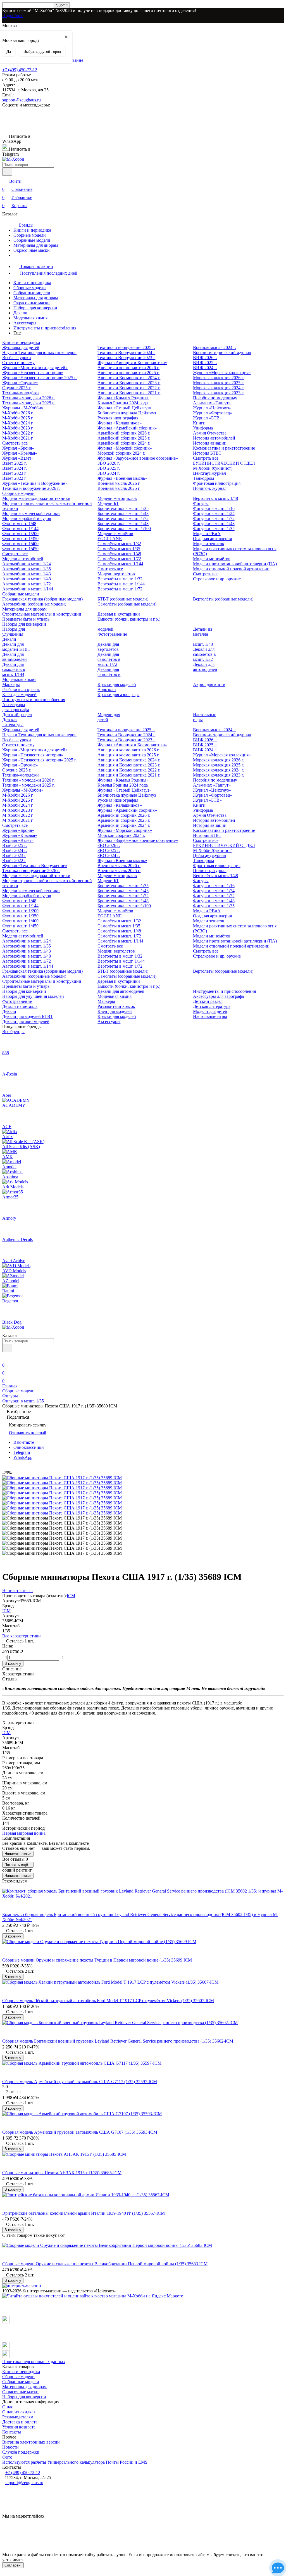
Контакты (12, 2432)
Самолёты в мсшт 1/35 (119, 549)
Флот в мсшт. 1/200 (20, 534)
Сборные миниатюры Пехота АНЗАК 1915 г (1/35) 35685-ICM (62, 2173)
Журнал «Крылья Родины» (123, 398)
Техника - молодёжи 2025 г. (28, 403)
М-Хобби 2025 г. (18, 418)
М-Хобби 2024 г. (18, 423)
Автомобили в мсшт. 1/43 (27, 574)
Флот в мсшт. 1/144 (20, 529)
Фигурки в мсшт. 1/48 (214, 523)
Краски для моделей (117, 684)
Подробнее (13, 16)
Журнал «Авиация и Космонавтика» (132, 363)
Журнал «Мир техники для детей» (35, 368)
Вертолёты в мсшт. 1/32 (120, 579)
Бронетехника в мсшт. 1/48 (123, 523)
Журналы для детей (21, 347)
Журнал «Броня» (18, 448)
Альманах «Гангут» (212, 403)
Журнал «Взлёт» (18, 458)
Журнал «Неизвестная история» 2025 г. (40, 378)
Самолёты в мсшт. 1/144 (120, 564)
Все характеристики (22, 1636)
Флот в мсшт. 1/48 (19, 523)
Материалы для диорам (36, 245)
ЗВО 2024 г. (109, 473)
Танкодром (203, 478)
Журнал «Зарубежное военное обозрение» (138, 458)
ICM (71, 1596)
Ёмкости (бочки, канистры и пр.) (129, 619)
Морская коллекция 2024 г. (219, 388)
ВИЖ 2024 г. (205, 368)
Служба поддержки (21, 2452)
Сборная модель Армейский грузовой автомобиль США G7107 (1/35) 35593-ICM (80, 2132)
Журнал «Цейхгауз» (212, 408)
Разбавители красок (21, 689)
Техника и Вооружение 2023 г (126, 358)
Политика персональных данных (34, 2362)
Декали (20, 313)
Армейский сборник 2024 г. (124, 443)
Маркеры (11, 684)
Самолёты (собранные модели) (127, 604)
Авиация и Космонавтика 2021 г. (129, 393)
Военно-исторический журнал (222, 352)
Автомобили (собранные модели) (34, 604)
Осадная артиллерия (212, 539)
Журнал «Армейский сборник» (127, 428)
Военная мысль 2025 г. (119, 488)
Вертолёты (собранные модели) (223, 599)
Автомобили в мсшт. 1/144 (28, 589)
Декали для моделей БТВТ (16, 647)
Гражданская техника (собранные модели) (42, 599)
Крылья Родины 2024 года (123, 403)
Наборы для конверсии (35, 308)
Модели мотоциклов (117, 498)
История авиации (210, 443)
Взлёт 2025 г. (15, 463)
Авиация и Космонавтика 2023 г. (129, 383)
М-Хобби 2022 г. (18, 433)
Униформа (203, 428)
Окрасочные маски (32, 250)
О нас (8, 2407)
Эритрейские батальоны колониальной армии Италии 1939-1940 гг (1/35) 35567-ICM (84, 2213)
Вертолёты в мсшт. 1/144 (121, 584)
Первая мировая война (24, 1833)
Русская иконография (118, 418)
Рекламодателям (18, 2417)
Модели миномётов (212, 559)
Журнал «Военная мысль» (122, 478)
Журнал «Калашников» (120, 423)
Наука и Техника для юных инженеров (39, 352)
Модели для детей (210, 1011)
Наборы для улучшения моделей (33, 996)
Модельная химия (30, 318)
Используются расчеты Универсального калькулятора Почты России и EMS (75, 2462)
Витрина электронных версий (31, 2442)
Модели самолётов (115, 534)
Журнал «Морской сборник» (125, 448)
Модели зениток (209, 544)
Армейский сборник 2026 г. (124, 433)
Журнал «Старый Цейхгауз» (124, 408)
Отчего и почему (18, 363)
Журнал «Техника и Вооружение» (35, 483)
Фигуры (201, 503)
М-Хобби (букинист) (213, 468)
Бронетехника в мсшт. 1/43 (123, 513)
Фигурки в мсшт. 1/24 (214, 513)
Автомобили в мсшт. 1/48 (27, 579)
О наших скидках (19, 2412)
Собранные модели (32, 240)
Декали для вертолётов (108, 647)
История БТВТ (207, 453)
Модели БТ (108, 503)
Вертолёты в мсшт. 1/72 (120, 589)
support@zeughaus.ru (22, 100)
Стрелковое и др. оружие (217, 579)
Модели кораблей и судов (27, 518)
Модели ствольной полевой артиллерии (231, 569)
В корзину (13, 1664)
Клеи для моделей (19, 695)
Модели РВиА (207, 534)
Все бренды (13, 1031)
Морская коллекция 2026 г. (219, 378)
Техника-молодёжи (21, 393)
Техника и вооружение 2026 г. (31, 488)
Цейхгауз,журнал (209, 473)
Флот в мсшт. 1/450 (20, 549)
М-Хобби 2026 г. (18, 413)
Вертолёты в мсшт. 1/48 (215, 498)
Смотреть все (15, 443)
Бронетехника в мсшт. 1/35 (123, 508)
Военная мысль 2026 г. (119, 483)
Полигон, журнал (210, 488)
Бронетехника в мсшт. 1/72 (123, 518)
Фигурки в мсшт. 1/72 (214, 518)
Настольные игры (210, 1016)
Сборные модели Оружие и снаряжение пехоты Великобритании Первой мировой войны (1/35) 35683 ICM (105, 2264)
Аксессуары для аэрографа (16, 707)
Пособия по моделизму (215, 398)
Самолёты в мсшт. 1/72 (119, 559)
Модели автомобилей (23, 559)
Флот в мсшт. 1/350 (20, 539)
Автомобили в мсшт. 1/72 (27, 584)
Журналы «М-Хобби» (23, 408)
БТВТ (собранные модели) (123, 599)
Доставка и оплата (20, 2422)
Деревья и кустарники (119, 614)
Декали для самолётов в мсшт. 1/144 (14, 669)
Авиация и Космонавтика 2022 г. (129, 388)
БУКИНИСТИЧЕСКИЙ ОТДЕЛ (224, 463)
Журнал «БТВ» (207, 418)
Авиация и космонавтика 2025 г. (128, 373)
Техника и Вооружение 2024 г (126, 352)
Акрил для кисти (209, 684)
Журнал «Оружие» (20, 383)
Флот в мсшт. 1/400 (20, 544)
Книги (199, 423)
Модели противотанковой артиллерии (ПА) (235, 564)
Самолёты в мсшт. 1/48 (119, 554)
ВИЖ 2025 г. (205, 363)
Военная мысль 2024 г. (214, 347)
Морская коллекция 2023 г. (219, 393)
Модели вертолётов (116, 574)
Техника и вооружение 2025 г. (126, 347)
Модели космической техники (31, 513)
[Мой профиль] (6, 1357)
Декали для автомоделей (205, 667)
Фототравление (112, 634)
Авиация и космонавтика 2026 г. (128, 368)
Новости (10, 2447)
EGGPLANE (110, 539)
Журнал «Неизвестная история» (33, 373)
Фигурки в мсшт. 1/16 (214, 508)
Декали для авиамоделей (15, 657)
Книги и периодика (32, 230)
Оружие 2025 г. (17, 388)
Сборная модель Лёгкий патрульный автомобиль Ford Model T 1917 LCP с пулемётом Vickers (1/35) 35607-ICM (108, 2001)
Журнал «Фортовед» (213, 413)
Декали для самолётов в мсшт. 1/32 (204, 654)
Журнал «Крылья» (20, 453)
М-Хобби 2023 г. (18, 428)
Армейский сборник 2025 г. (124, 438)
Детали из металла (202, 632)
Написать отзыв (18, 1854)
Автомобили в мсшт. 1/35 (27, 569)
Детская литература (13, 722)
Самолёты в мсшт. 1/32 (119, 544)
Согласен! (13, 2565)
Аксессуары (25, 323)
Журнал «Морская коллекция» (222, 373)
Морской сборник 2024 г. (121, 453)
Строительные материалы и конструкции (42, 614)
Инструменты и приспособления (45, 328)
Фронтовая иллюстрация (217, 483)
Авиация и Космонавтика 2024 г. (129, 378)
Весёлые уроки (17, 358)
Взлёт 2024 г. (15, 468)
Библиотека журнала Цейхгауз (127, 413)
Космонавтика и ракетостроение (224, 448)
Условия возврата (19, 2427)
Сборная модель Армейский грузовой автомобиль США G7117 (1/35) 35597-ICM (80, 2082)
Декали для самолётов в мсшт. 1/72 (109, 659)
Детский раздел (17, 715)
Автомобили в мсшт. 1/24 (27, 564)
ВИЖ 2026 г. (205, 358)
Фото (7, 2457)
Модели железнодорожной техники (36, 498)
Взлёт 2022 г (14, 478)
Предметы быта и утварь (26, 619)
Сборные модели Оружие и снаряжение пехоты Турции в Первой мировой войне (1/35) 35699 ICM (97, 1960)
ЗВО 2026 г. (109, 463)
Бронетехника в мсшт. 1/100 (124, 529)
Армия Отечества (210, 433)
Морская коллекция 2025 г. (219, 383)
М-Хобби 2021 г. (18, 438)
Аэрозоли (107, 689)
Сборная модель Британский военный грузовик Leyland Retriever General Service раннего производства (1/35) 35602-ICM (118, 2041)
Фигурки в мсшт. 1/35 (214, 529)
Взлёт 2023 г (14, 473)
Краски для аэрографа (118, 695)
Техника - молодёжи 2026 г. (28, 398)
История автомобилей (214, 438)
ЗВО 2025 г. (109, 468)
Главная (10, 1386)
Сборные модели (30, 235)
